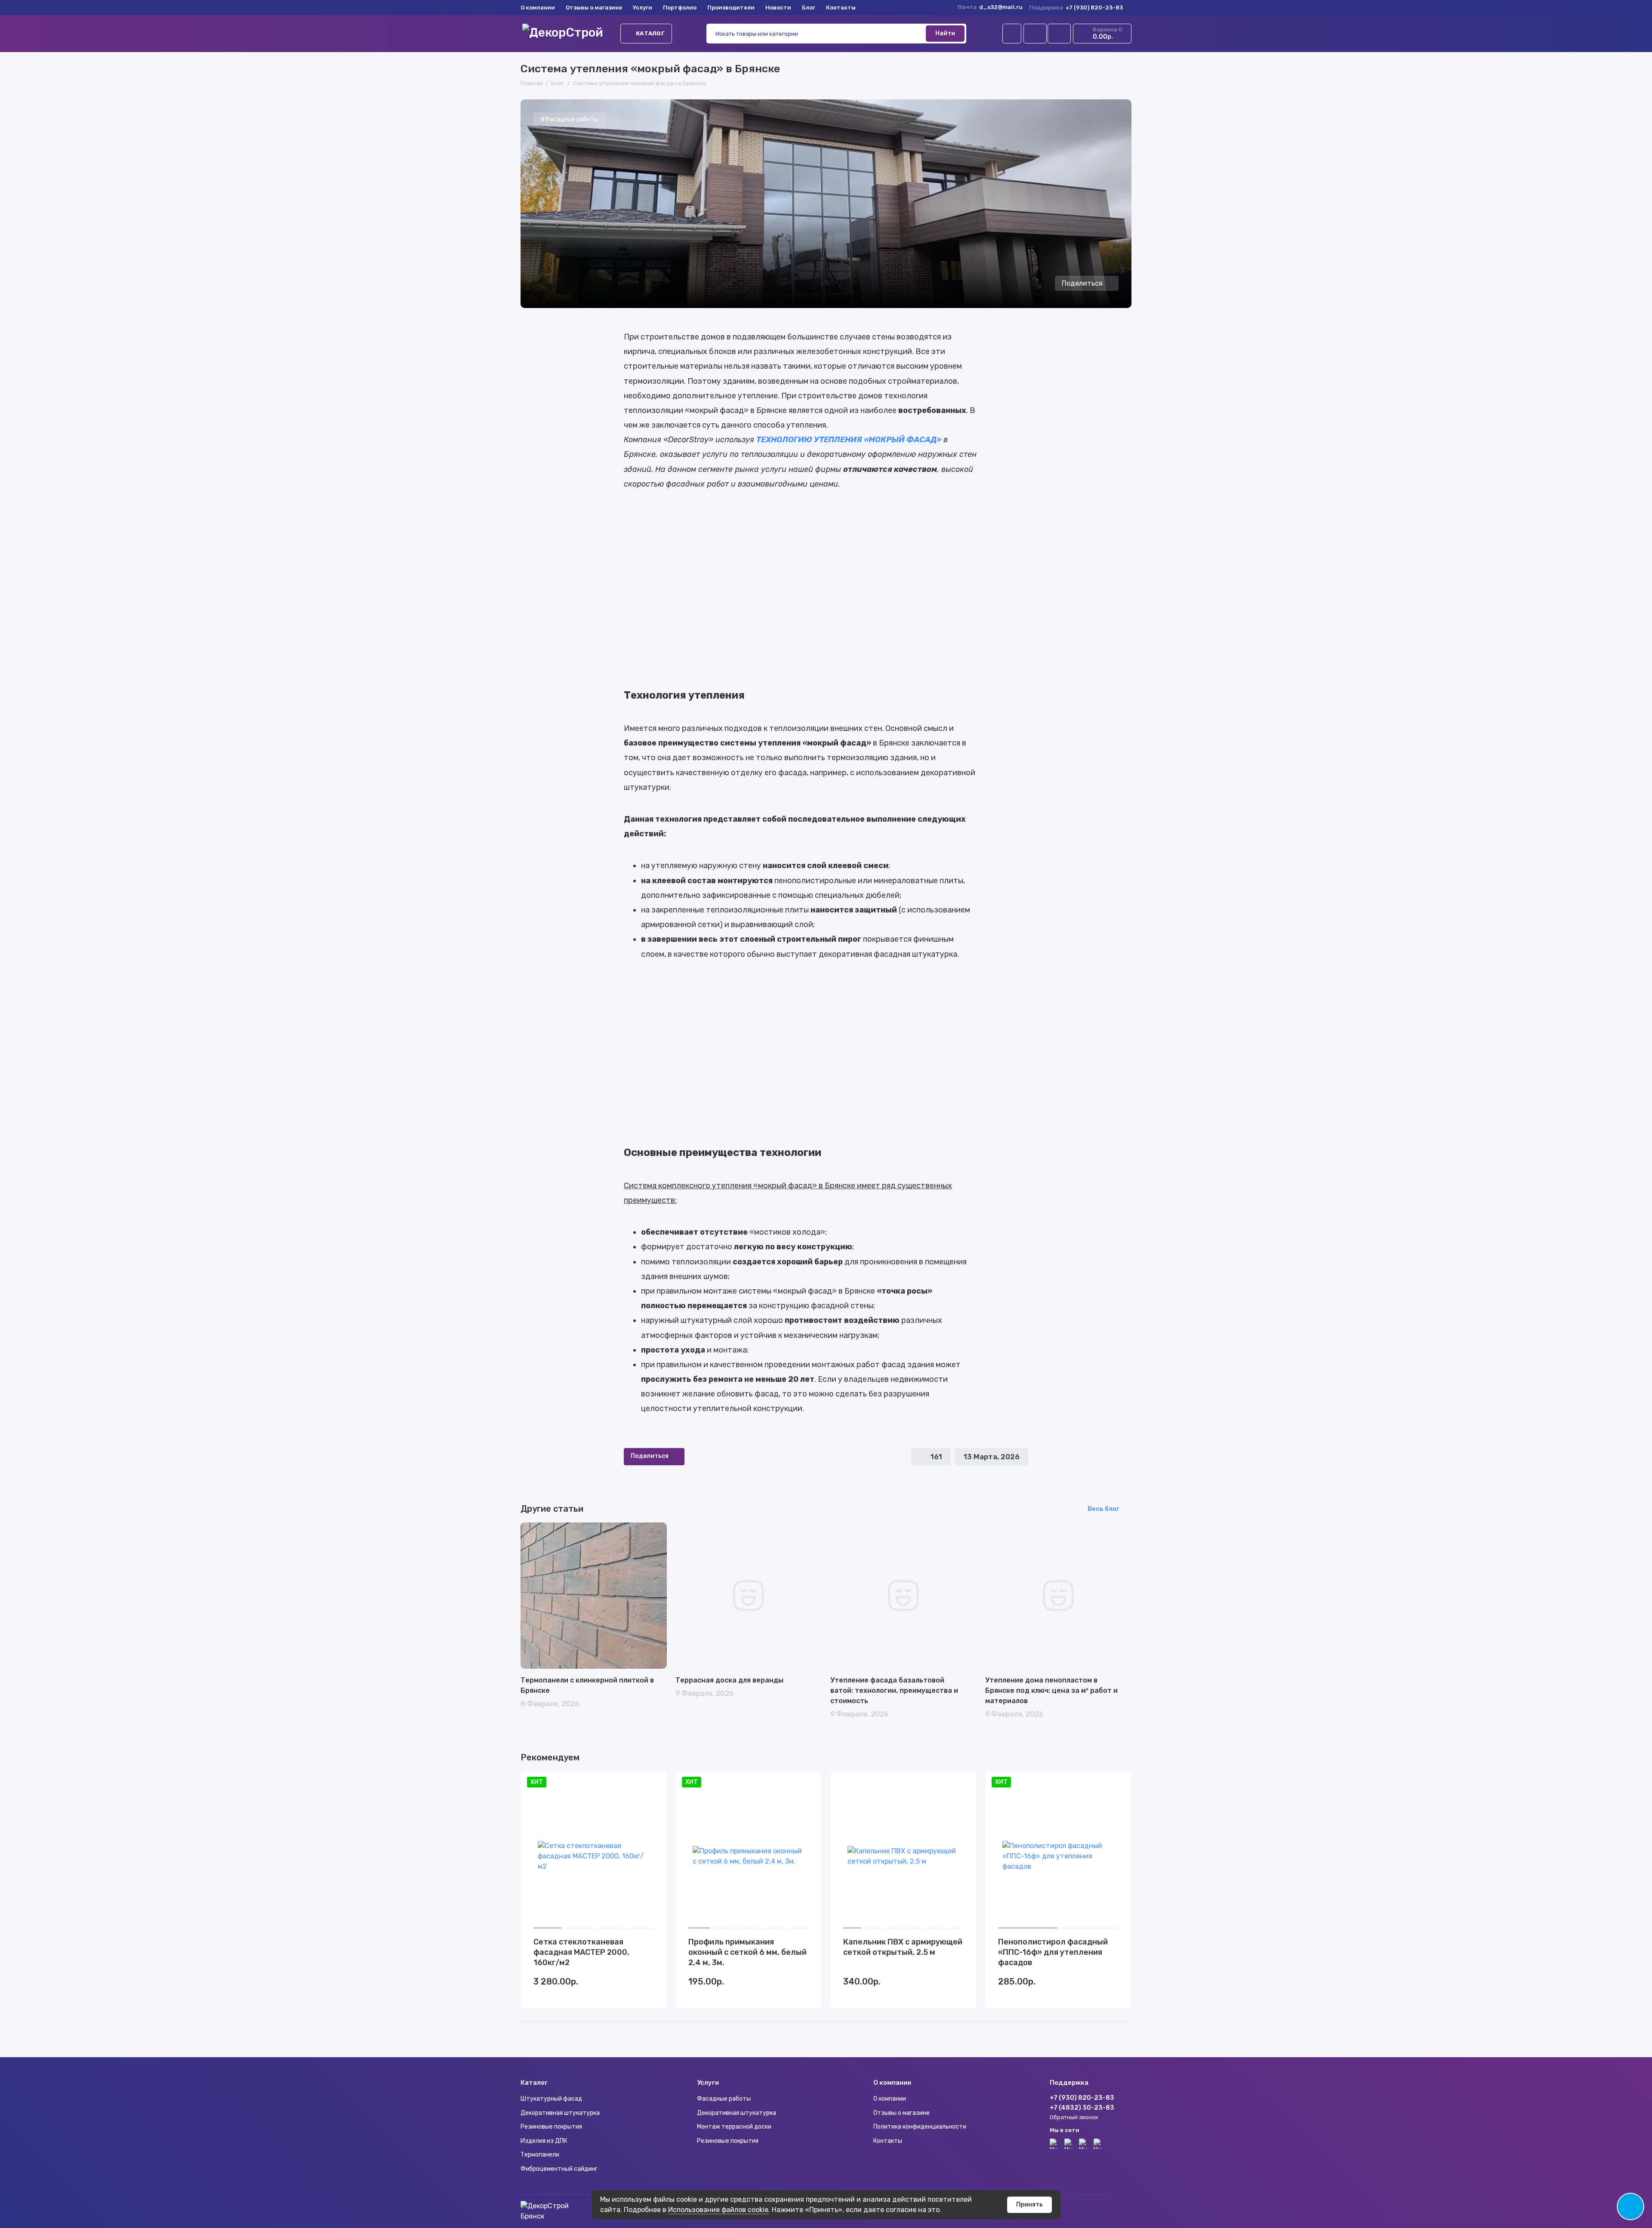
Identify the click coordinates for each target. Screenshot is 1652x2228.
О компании (538, 8)
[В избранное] (655, 1783)
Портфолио (680, 8)
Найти (945, 33)
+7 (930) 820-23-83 (1076, 8)
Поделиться (1082, 283)
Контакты (841, 8)
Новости (778, 8)
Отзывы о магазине (594, 8)
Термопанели (540, 2155)
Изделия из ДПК (544, 2141)
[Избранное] (1059, 34)
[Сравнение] (1035, 34)
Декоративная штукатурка (560, 2113)
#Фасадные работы (569, 119)
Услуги (643, 8)
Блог (809, 8)
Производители (731, 8)
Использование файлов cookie (718, 2210)
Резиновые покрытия (551, 2127)
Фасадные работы (724, 2099)
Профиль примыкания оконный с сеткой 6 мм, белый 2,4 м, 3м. (747, 1952)
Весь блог (1103, 1509)
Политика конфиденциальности (920, 2127)
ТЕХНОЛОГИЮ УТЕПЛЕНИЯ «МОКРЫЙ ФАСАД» (849, 440)
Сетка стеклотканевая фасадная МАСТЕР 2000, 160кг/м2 (581, 1952)
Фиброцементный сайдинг (559, 2169)
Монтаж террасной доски (734, 2127)
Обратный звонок (1074, 2117)
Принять (1029, 2205)
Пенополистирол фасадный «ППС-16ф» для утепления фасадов (1053, 1952)
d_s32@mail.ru (1001, 7)
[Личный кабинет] (1012, 34)
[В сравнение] (639, 1783)
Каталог (650, 33)
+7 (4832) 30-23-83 (1082, 2108)
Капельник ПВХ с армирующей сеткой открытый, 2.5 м (903, 1947)
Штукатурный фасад (551, 2099)
